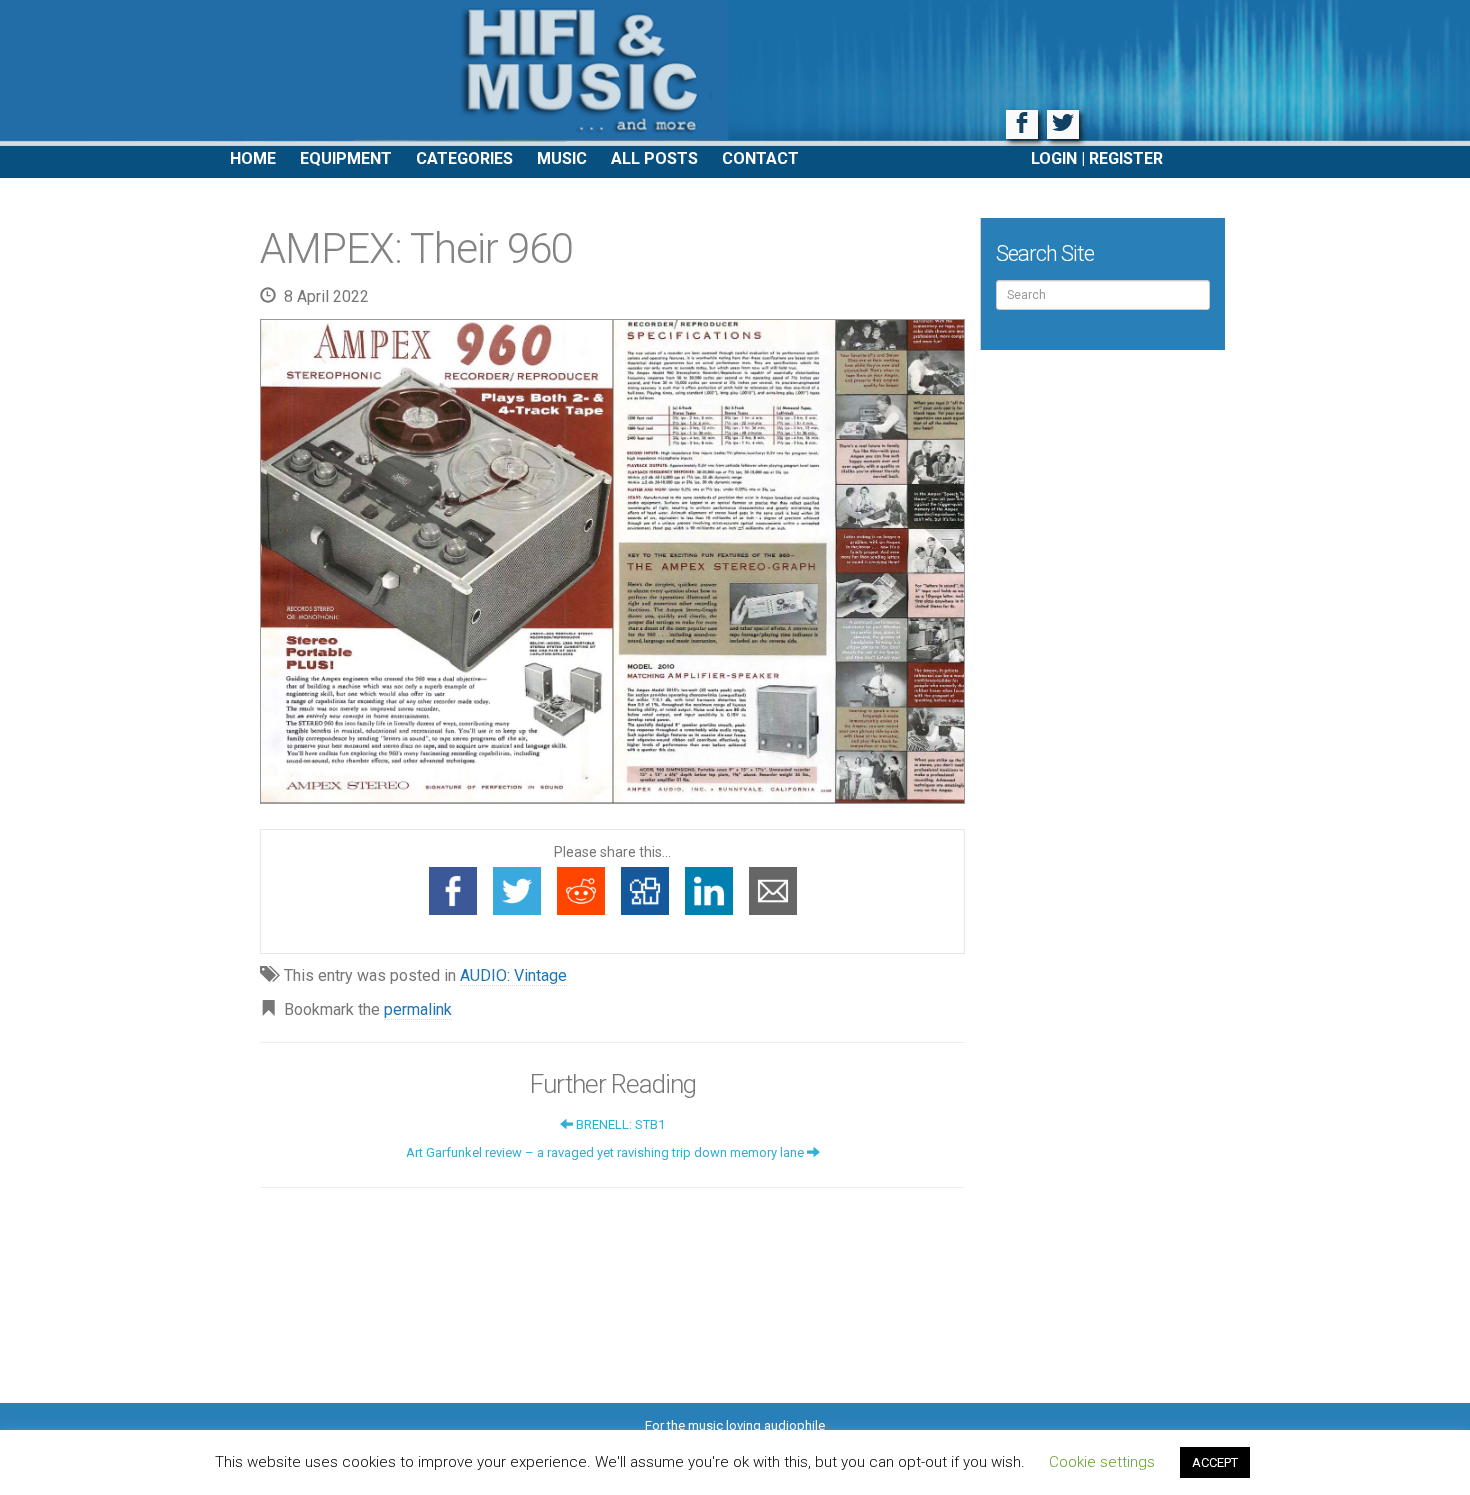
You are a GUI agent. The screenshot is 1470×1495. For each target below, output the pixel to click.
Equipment (346, 158)
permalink (418, 1009)
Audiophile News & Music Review (735, 73)
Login (1054, 158)
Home (253, 158)
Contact (760, 158)
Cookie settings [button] (1102, 1462)
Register (1126, 158)
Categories (464, 158)
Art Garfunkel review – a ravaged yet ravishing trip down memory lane (606, 1152)
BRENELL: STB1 (619, 1124)
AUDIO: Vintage (513, 975)
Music (562, 158)
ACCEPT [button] (1215, 1462)
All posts (654, 158)
